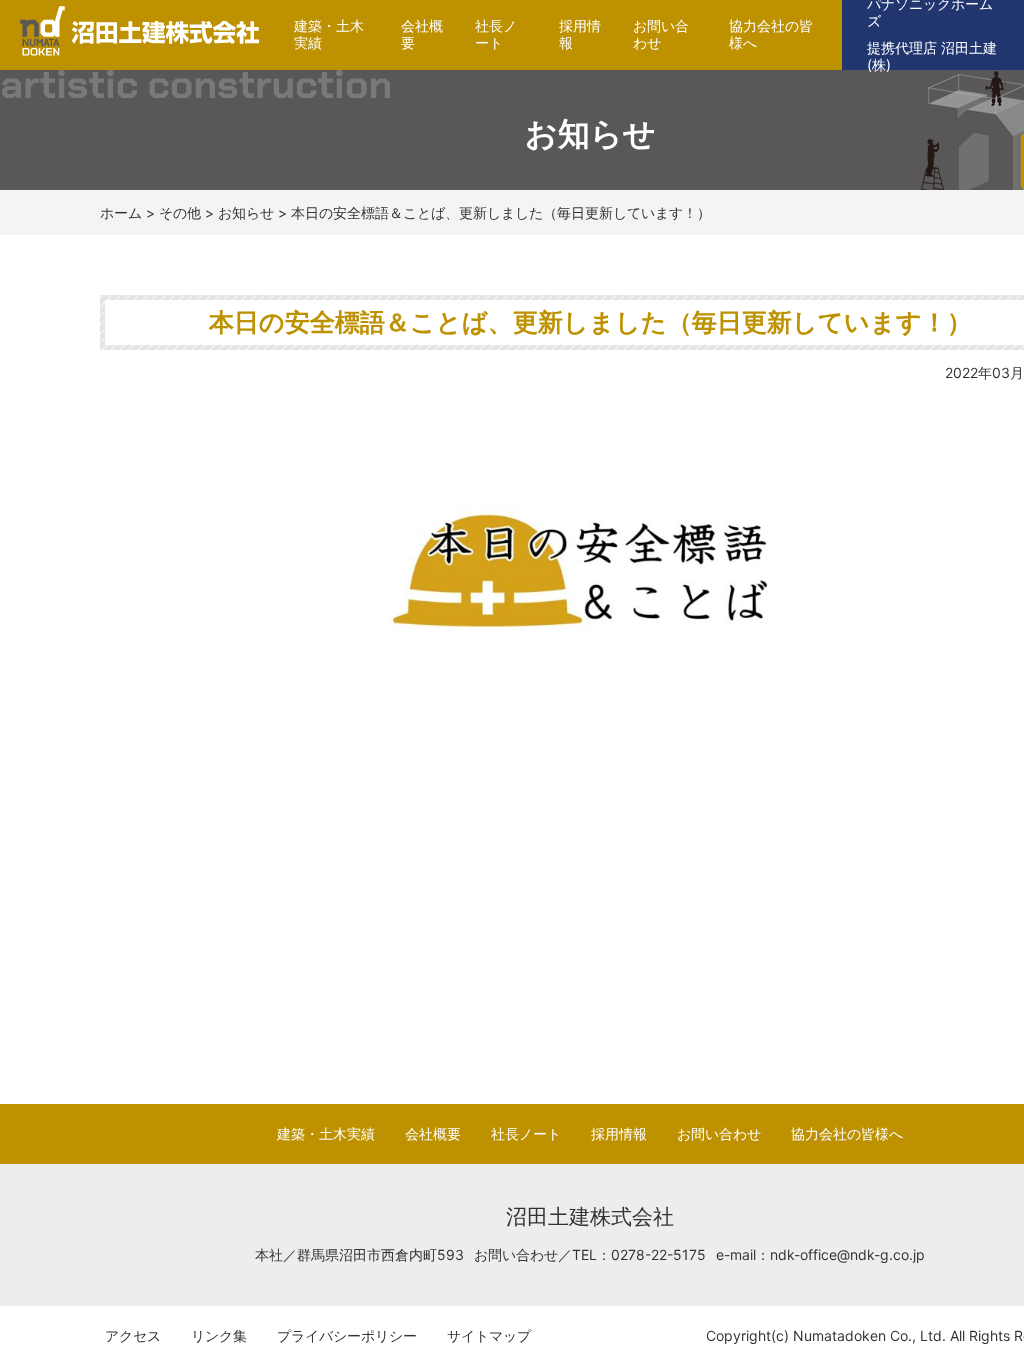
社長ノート (496, 34)
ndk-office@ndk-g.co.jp (847, 1254)
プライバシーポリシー (347, 1335)
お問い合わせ (661, 34)
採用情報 (580, 34)
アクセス (133, 1335)
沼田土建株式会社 (132, 55)
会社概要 (422, 34)
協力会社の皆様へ (771, 34)
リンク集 (219, 1335)
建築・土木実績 (329, 34)
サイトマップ (489, 1335)
